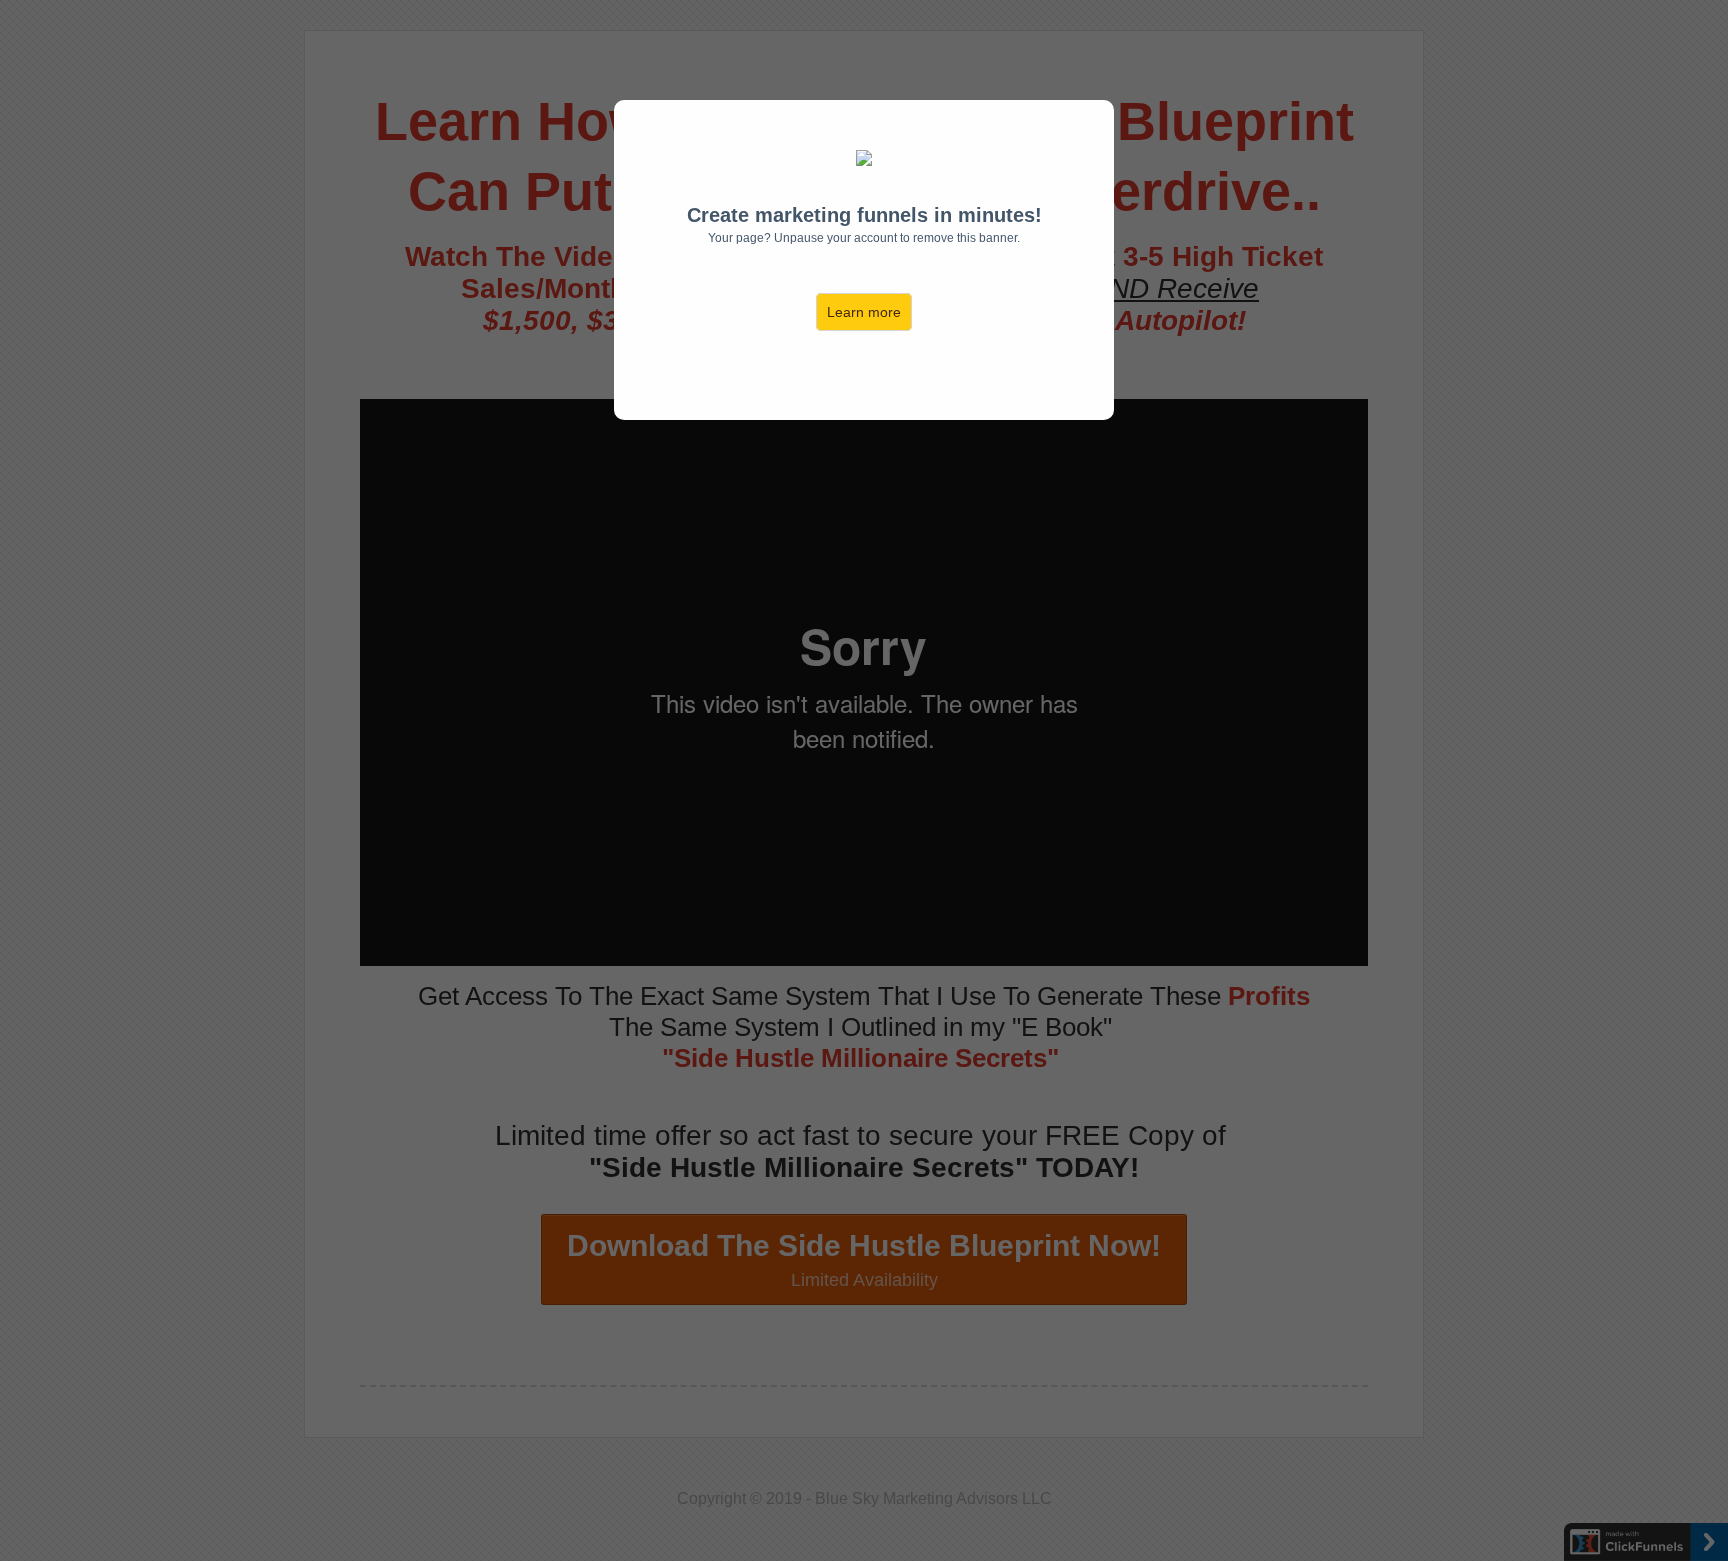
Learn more (864, 312)
